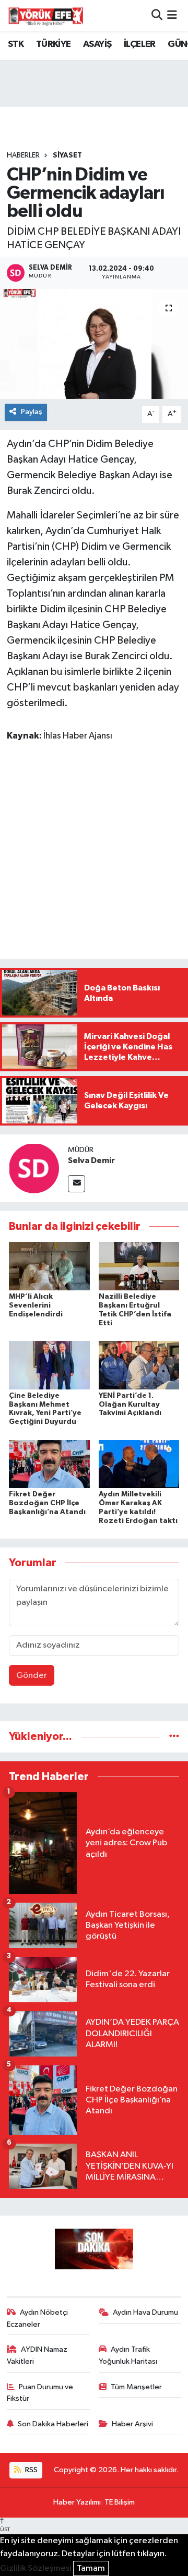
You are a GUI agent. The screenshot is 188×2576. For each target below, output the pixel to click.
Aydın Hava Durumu (145, 2312)
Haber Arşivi (132, 2424)
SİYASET (67, 155)
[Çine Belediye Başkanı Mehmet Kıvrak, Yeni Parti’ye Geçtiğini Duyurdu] (49, 1365)
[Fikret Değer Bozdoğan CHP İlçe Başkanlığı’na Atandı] (49, 1464)
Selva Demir (91, 1160)
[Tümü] (174, 1737)
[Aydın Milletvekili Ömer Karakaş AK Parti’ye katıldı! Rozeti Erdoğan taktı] (139, 1464)
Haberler (23, 155)
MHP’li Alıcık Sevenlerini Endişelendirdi (36, 1305)
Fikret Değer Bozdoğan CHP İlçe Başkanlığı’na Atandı (47, 1503)
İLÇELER (140, 44)
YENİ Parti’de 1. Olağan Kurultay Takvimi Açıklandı (130, 1405)
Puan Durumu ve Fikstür (40, 2393)
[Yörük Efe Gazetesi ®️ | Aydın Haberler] (46, 16)
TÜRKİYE (54, 44)
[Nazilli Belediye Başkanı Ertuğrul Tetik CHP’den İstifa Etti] (139, 1266)
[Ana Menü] (172, 15)
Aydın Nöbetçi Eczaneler (38, 2318)
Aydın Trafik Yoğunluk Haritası (128, 2355)
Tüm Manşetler (136, 2387)
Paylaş (32, 412)
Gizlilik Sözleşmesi (36, 2568)
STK (16, 44)
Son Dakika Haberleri (53, 2424)
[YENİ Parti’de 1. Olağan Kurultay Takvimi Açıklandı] (139, 1365)
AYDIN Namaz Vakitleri (37, 2355)
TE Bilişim (120, 2502)
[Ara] (157, 15)
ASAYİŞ (97, 44)
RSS (31, 2470)
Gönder (32, 1676)
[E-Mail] (77, 1184)
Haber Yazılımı (77, 2502)
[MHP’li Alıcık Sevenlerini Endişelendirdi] (49, 1266)
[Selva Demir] (34, 1168)
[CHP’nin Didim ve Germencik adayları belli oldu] (94, 344)
